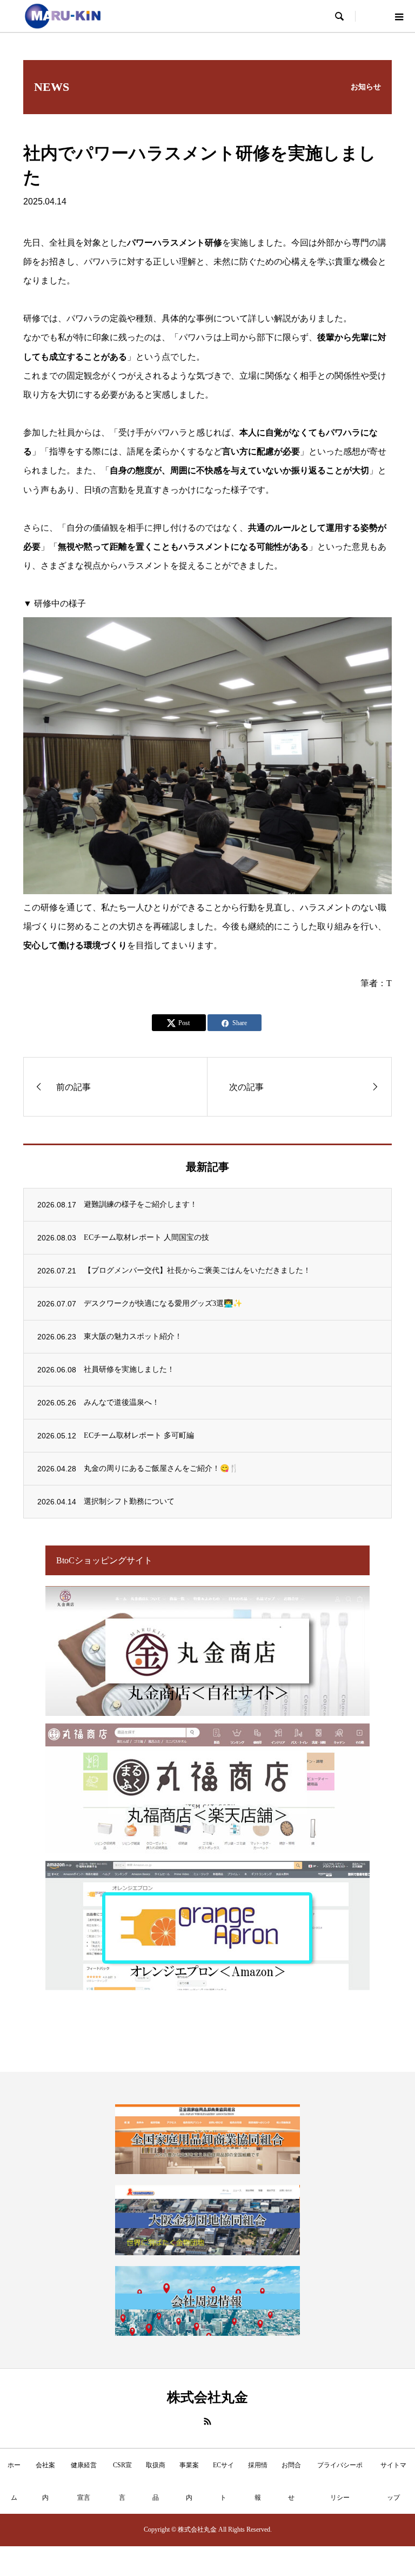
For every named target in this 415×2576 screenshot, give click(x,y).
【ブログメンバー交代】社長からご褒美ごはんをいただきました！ (197, 1270)
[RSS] (207, 2421)
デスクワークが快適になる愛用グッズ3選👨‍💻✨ (163, 1303)
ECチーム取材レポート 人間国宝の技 (146, 1237)
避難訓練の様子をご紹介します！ (140, 1204)
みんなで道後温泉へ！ (122, 1402)
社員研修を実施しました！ (129, 1369)
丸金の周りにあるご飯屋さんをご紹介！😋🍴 (161, 1468)
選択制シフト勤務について (129, 1501)
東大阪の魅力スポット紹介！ (133, 1336)
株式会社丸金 (207, 2397)
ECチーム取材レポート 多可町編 (139, 1435)
